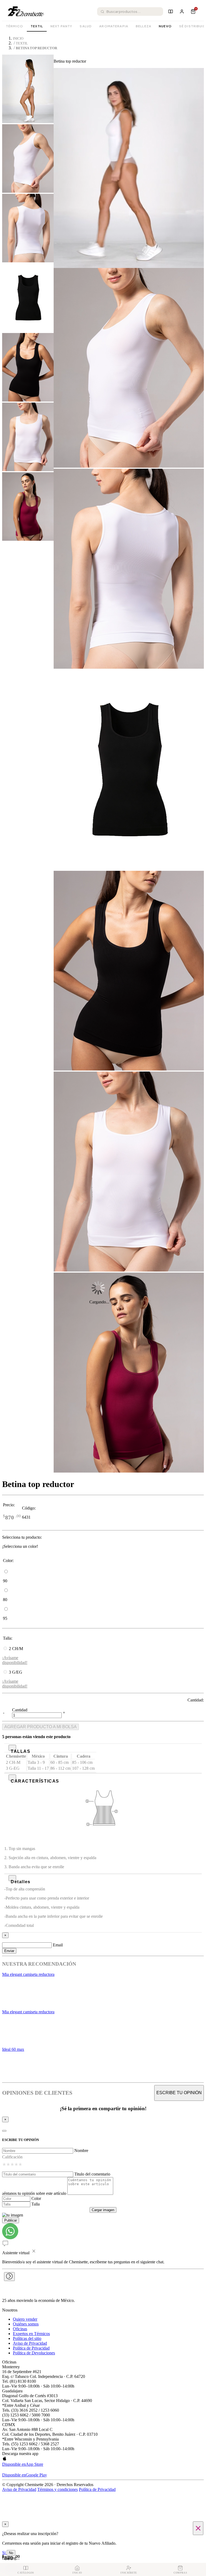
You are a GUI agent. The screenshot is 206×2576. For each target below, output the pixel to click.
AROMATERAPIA (114, 26)
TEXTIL (37, 26)
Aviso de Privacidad (30, 2343)
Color (36, 2198)
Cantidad (20, 1710)
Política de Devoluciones (34, 2353)
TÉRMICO (14, 26)
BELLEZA (144, 26)
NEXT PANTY (61, 26)
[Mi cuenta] (182, 12)
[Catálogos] (171, 12)
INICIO (18, 39)
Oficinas (20, 2329)
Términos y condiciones (58, 2489)
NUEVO (165, 26)
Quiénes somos (26, 2324)
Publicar (11, 2220)
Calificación (12, 2157)
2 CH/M (16, 1649)
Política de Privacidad (31, 2348)
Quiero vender (25, 2319)
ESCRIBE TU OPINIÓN (179, 2093)
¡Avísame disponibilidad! (15, 1660)
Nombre (81, 2151)
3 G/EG (16, 1672)
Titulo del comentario (92, 2174)
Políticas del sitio (27, 2338)
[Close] (4, 2131)
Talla (36, 2204)
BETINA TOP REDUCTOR (36, 48)
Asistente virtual (16, 2253)
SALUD (86, 26)
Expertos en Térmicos (31, 2334)
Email (58, 1945)
